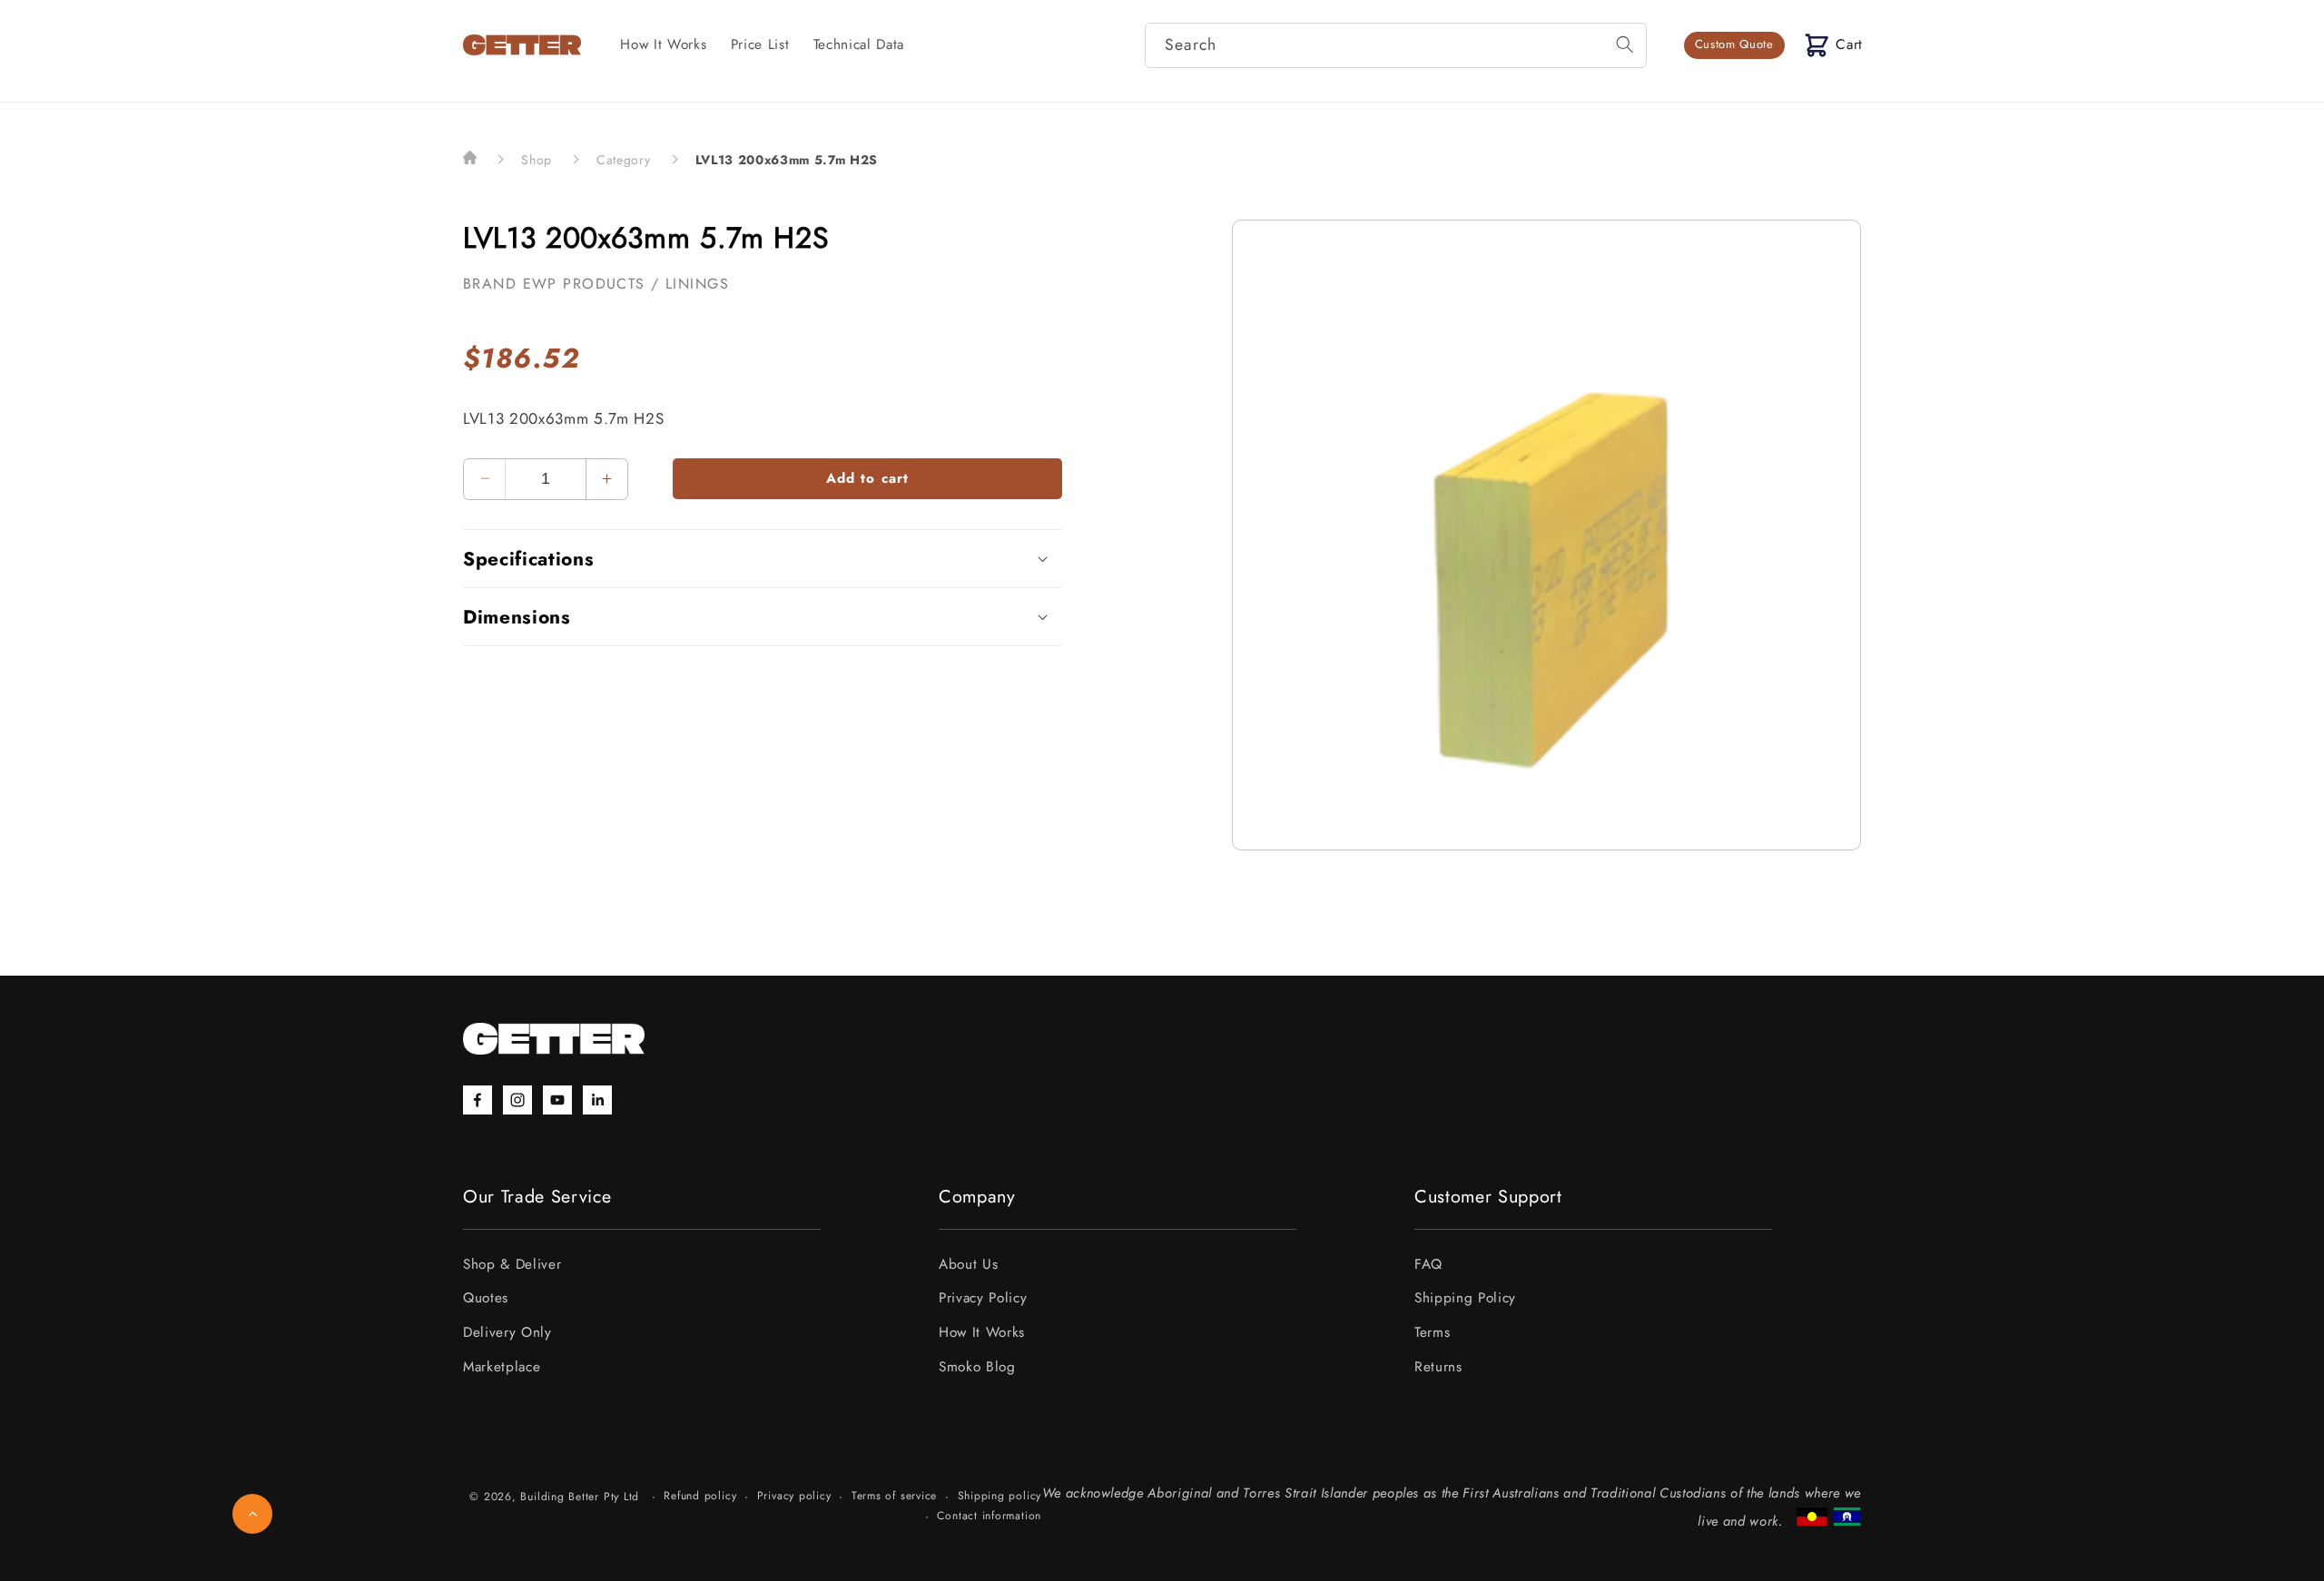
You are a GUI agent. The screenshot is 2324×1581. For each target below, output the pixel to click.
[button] (1834, 45)
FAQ (1428, 1264)
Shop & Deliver (512, 1264)
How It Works (982, 1332)
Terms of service (894, 1496)
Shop (537, 160)
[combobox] (1396, 45)
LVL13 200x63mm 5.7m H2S (787, 160)
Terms (1432, 1332)
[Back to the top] (252, 1514)
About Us (968, 1264)
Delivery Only (507, 1332)
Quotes (486, 1298)
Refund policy (700, 1496)
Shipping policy (1000, 1496)
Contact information (989, 1516)
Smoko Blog (977, 1367)
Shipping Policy (1465, 1298)
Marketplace (502, 1367)
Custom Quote (1734, 44)
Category (623, 160)
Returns (1438, 1367)
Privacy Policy (983, 1298)
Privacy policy (794, 1496)
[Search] (1624, 44)
